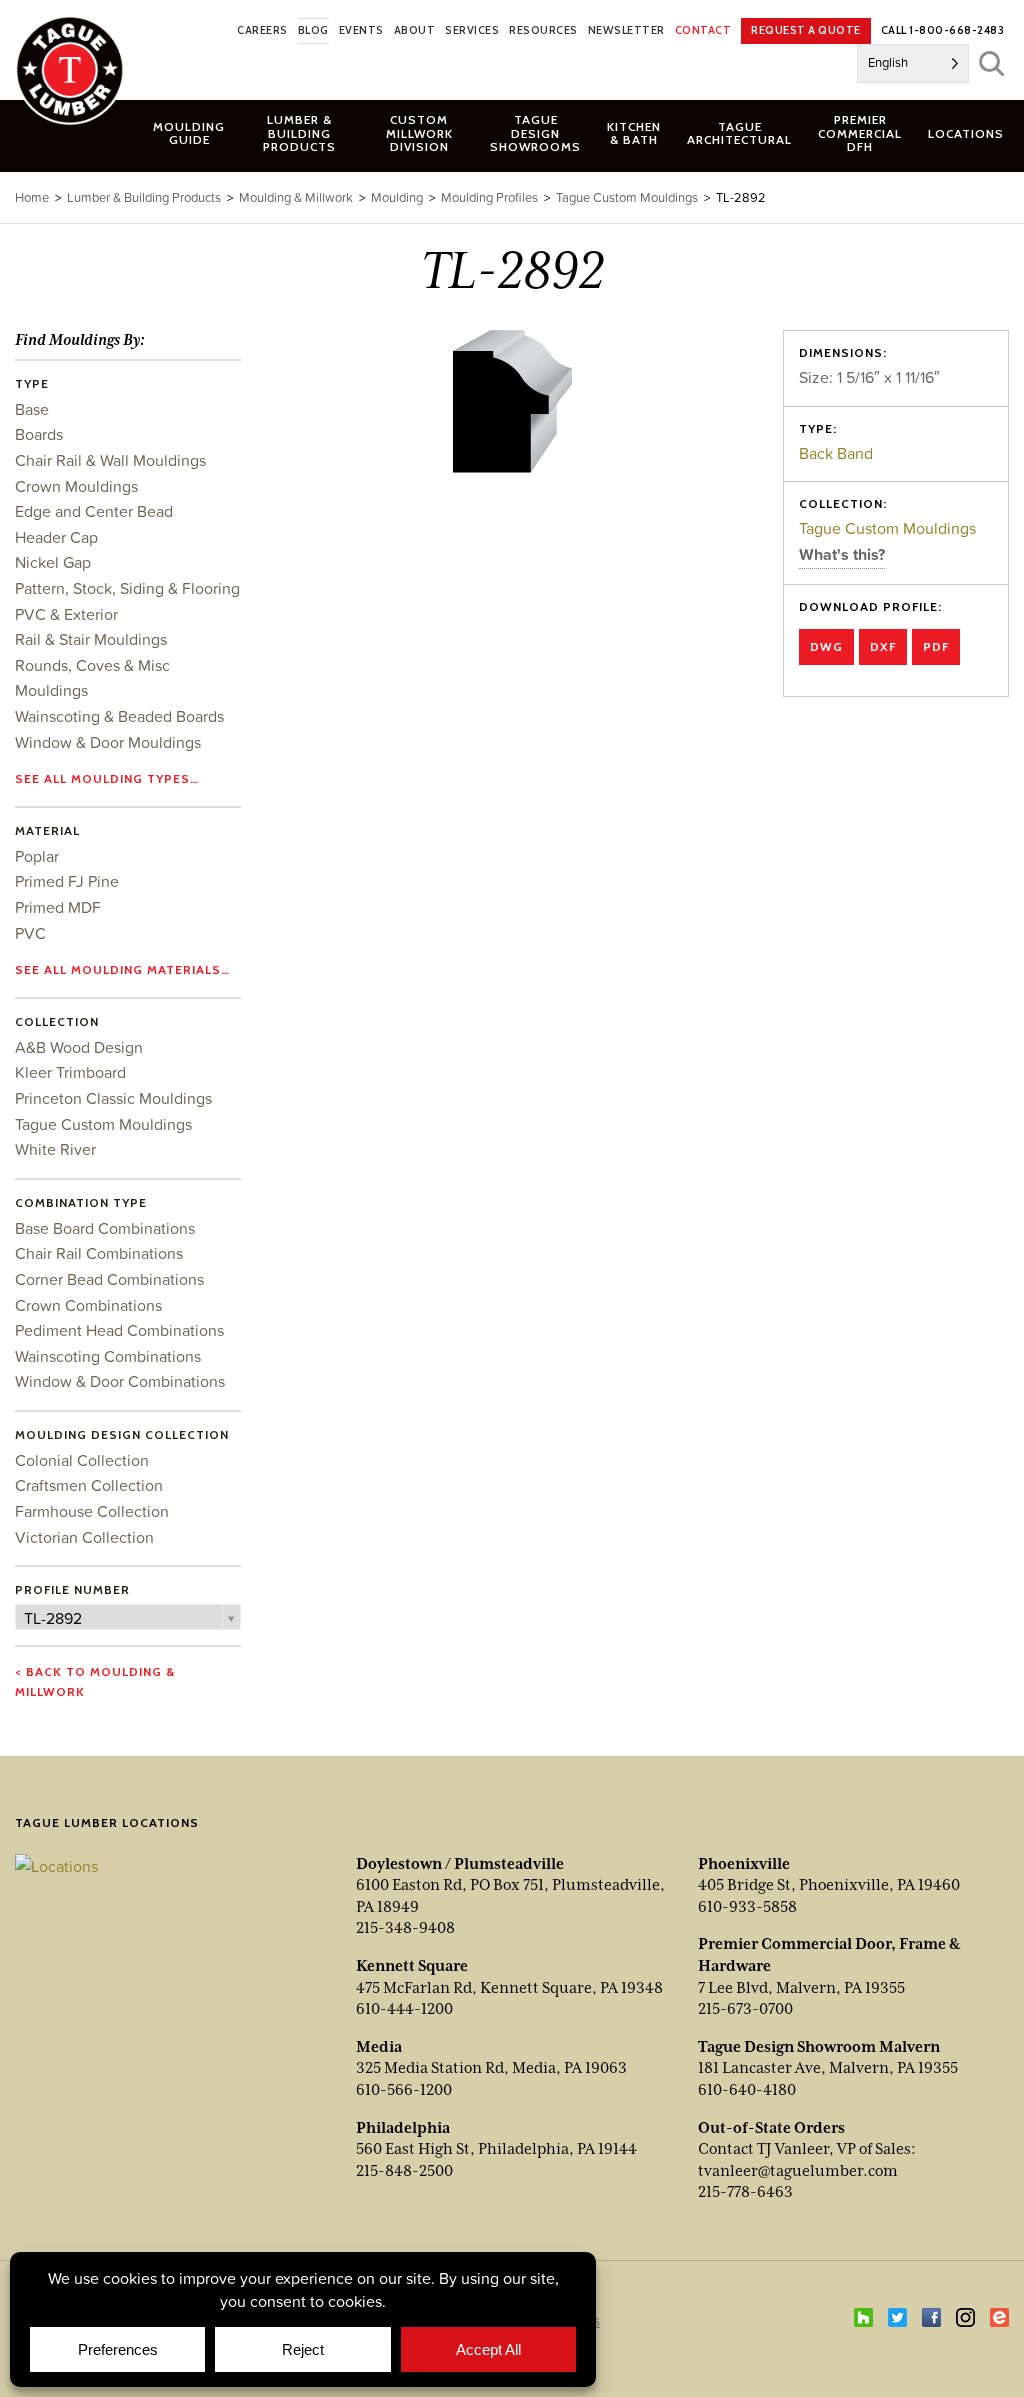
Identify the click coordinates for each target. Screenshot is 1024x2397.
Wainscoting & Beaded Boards (119, 716)
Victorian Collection (84, 1537)
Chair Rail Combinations (99, 1253)
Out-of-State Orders (771, 2128)
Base (32, 409)
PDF (936, 646)
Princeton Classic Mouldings (113, 1098)
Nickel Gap (53, 562)
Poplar (37, 856)
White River (55, 1149)
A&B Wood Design (79, 1047)
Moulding (397, 197)
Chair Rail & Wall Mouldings (110, 460)
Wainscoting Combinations (108, 1356)
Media (379, 2047)
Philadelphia (403, 2128)
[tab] (300, 133)
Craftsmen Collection (89, 1485)
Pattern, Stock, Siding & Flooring (127, 588)
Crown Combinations (88, 1305)
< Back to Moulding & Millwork (95, 1681)
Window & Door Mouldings (108, 742)
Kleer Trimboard (70, 1072)
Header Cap (56, 537)
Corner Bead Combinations (109, 1279)
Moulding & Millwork (296, 197)
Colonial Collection (82, 1460)
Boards (39, 434)
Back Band (836, 453)
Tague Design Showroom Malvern (819, 2047)
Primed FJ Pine (67, 881)
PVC (30, 933)
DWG (826, 646)
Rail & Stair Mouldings (91, 639)
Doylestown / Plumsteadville (460, 1864)
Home (32, 197)
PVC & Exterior (66, 614)
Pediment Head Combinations (119, 1330)
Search (991, 63)
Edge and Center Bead (94, 511)
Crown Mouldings (76, 486)
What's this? (842, 554)
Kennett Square (412, 1966)
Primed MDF (58, 907)
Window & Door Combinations (120, 1381)
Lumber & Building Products (144, 197)
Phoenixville (744, 1864)
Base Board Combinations (105, 1228)
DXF (883, 646)
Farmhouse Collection (92, 1511)
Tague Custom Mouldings (887, 528)
